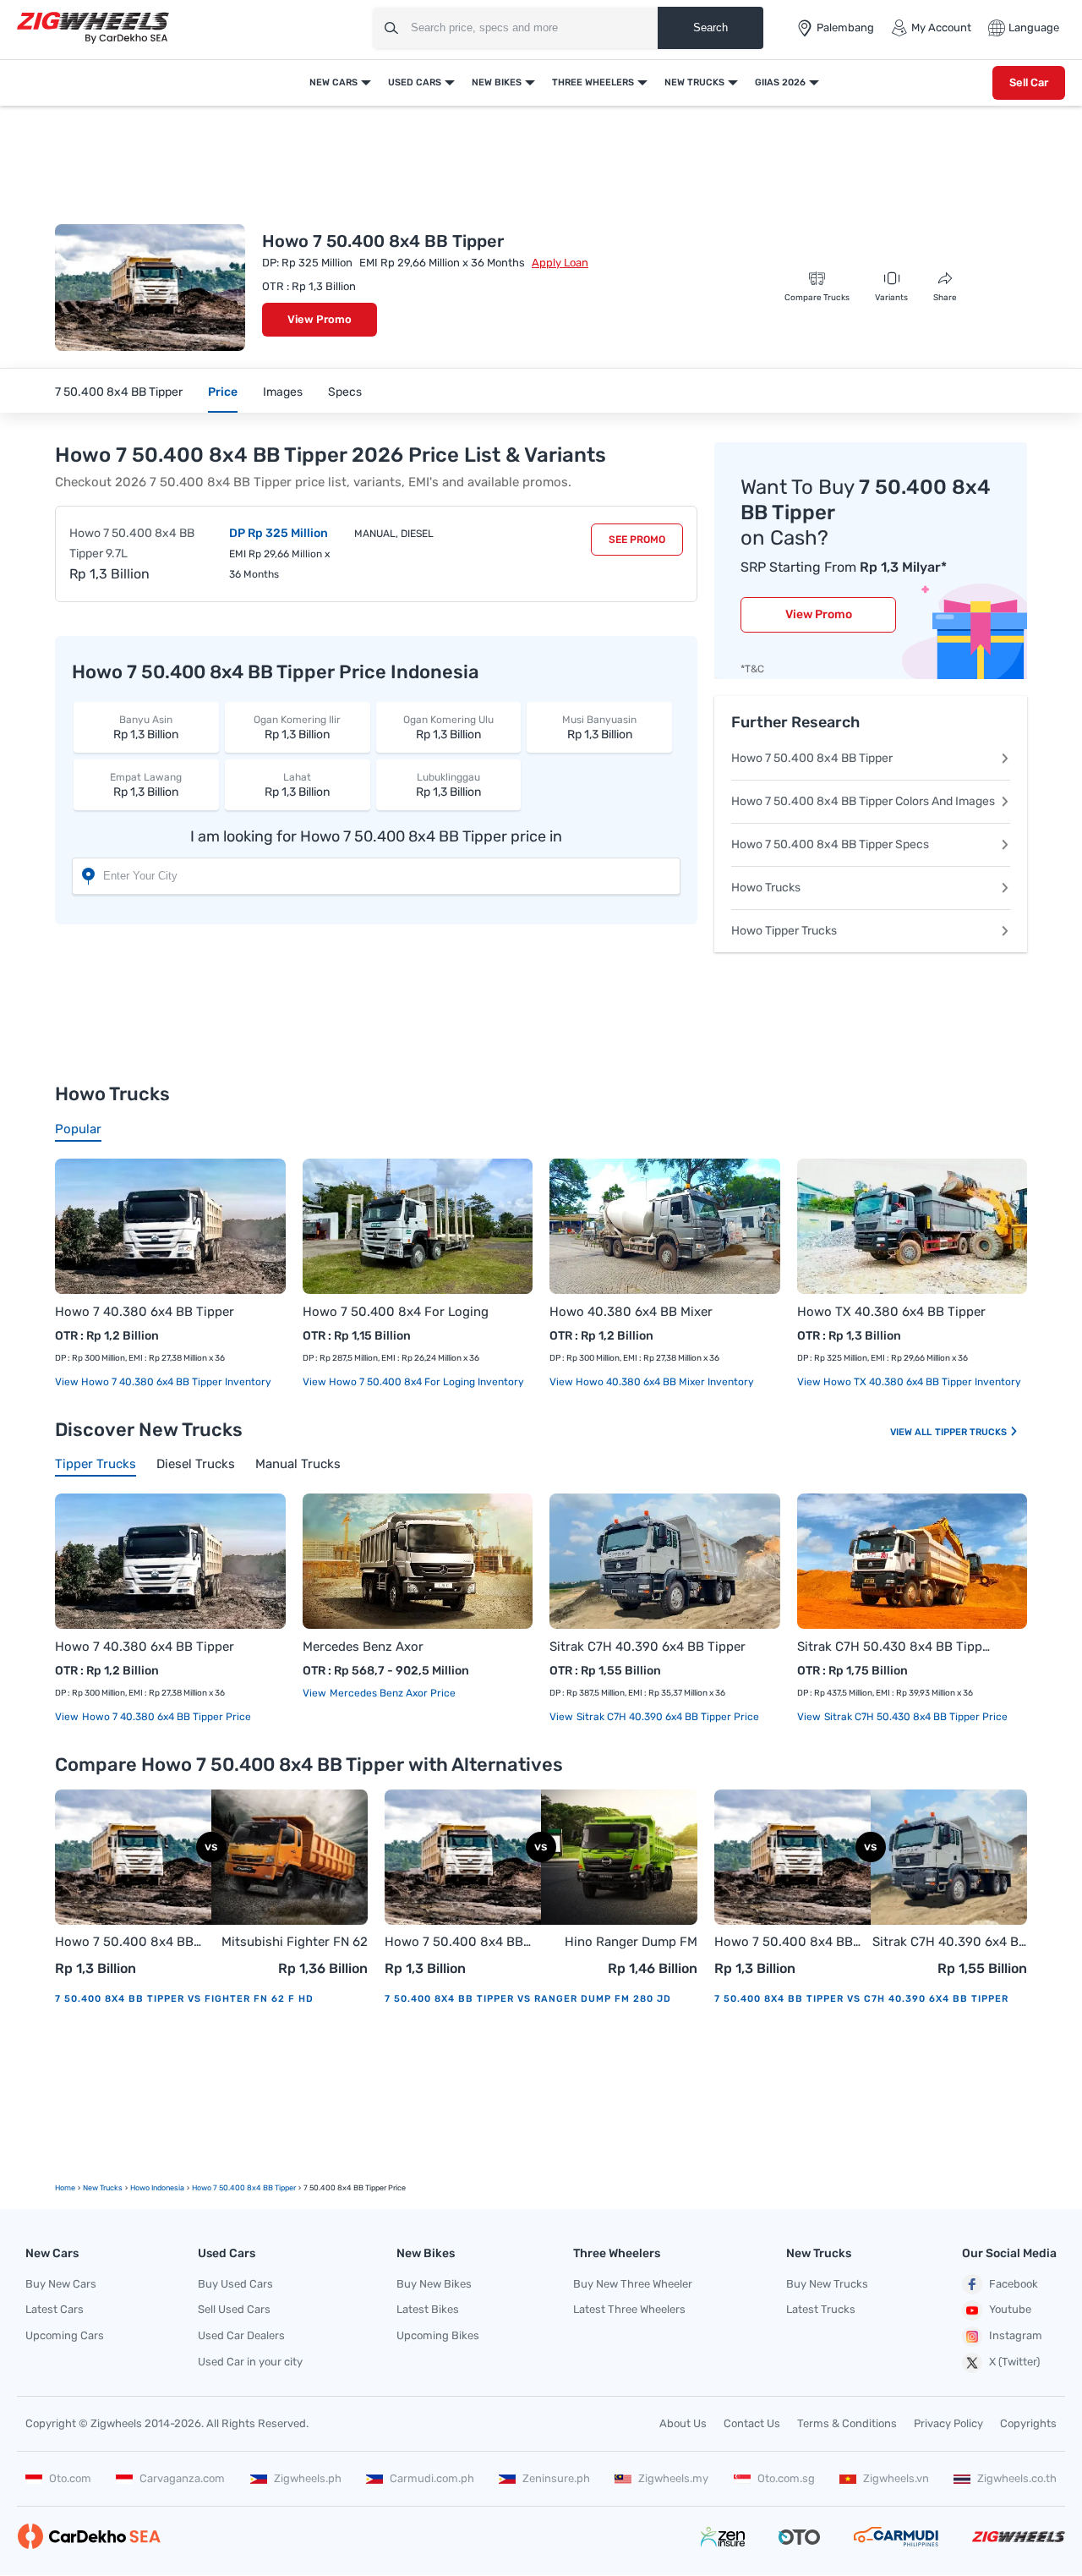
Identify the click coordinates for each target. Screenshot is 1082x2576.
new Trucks (103, 2188)
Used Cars (415, 82)
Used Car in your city (250, 2362)
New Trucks (694, 82)
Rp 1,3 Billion (146, 728)
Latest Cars (55, 2309)
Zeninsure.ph (556, 2478)
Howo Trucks (766, 888)
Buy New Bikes (434, 2284)
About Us (683, 2423)
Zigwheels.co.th (1017, 2478)
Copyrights (1028, 2423)
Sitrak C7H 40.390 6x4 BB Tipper (648, 1647)
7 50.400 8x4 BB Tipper (119, 392)
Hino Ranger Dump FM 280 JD (631, 1943)
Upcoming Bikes (438, 2335)
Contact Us (752, 2423)
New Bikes (497, 82)
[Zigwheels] (93, 28)
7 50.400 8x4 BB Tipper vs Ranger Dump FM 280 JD (528, 1999)
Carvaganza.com (182, 2478)
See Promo (637, 540)
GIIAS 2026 (780, 82)
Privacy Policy (948, 2423)
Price (223, 392)
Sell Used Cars (234, 2309)
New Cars (333, 82)
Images (283, 392)
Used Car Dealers (241, 2335)
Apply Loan (560, 263)
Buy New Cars (61, 2284)
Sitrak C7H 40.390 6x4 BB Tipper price (667, 1717)
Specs (345, 392)
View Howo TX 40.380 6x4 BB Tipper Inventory (909, 1382)
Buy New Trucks (827, 2284)
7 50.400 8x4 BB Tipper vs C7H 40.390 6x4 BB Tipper (861, 1999)
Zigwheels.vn (896, 2478)
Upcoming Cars (65, 2335)
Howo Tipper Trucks (784, 931)
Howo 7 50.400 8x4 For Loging (396, 1312)
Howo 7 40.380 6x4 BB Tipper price (165, 1717)
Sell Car (1029, 82)
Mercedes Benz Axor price (391, 1693)
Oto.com (70, 2478)
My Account (941, 27)
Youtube (1010, 2309)
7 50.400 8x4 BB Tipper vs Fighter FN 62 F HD (184, 1999)
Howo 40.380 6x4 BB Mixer (631, 1312)
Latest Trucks (821, 2309)
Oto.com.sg (786, 2478)
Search (710, 27)
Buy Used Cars (235, 2284)
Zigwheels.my (673, 2478)
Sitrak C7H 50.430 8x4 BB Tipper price (915, 1717)
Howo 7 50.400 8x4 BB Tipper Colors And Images (863, 801)
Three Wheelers (593, 82)
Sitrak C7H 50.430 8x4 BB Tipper (896, 1647)
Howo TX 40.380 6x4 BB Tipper (891, 1312)
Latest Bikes (428, 2309)
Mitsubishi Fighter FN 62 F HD (295, 1943)
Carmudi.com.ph (432, 2478)
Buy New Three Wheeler (633, 2284)
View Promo (320, 319)
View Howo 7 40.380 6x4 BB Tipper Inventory (163, 1382)
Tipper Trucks (972, 1432)
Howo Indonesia (157, 2188)
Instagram (1016, 2335)
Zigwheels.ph (308, 2478)
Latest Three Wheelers (629, 2309)
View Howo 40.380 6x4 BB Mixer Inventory (652, 1382)
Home (65, 2188)
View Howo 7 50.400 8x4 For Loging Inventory (413, 1382)
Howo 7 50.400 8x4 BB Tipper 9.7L (132, 543)
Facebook (1014, 2284)
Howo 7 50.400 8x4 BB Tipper (812, 758)
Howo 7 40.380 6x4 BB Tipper (145, 1312)
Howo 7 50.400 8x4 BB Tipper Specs (830, 844)
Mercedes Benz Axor (363, 1647)
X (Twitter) (1014, 2362)
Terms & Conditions (847, 2423)
